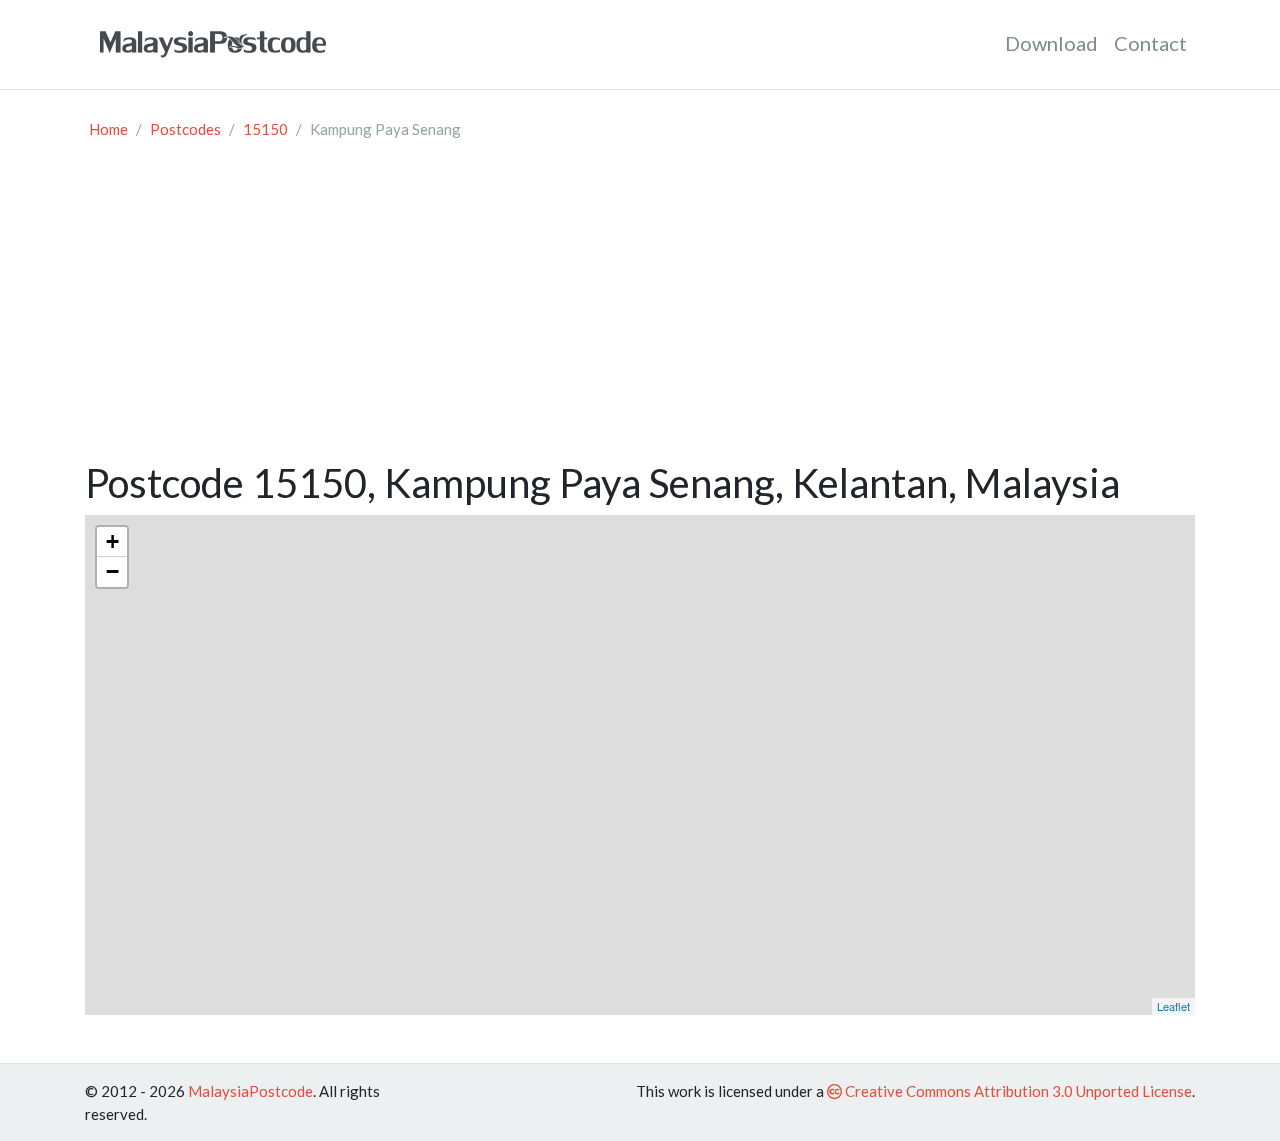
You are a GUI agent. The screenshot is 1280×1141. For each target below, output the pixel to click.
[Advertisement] (640, 309)
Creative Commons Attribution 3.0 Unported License (1017, 1091)
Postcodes (185, 129)
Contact (1150, 43)
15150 (265, 129)
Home (108, 129)
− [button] (112, 571)
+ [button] (112, 541)
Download (1051, 43)
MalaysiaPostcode (250, 1091)
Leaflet (1173, 1006)
